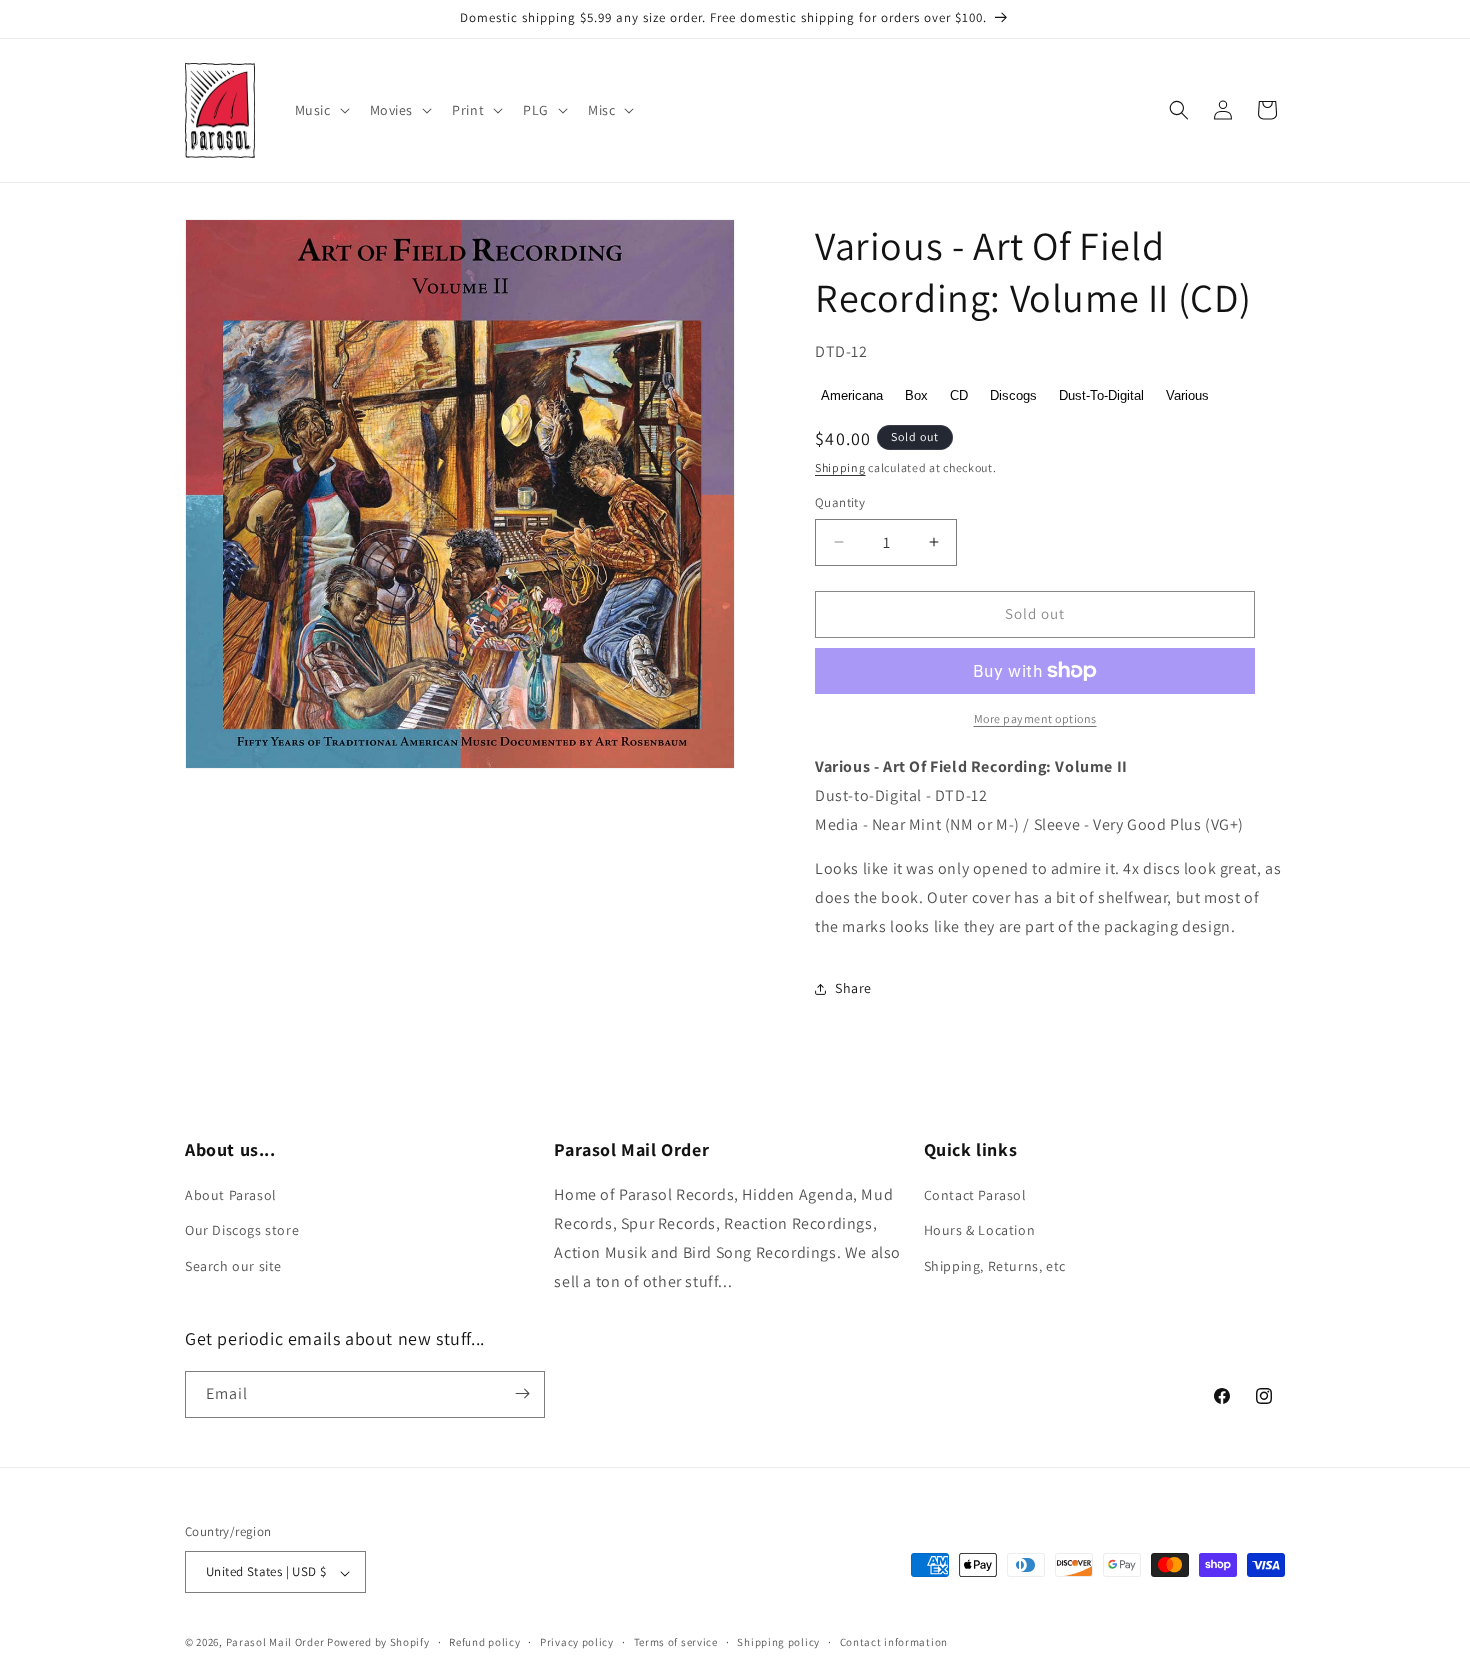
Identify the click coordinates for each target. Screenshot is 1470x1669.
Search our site (233, 1266)
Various (1187, 395)
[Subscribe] (522, 1393)
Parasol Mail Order (275, 1643)
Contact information (894, 1642)
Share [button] (853, 988)
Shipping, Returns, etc (995, 1266)
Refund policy (484, 1642)
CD (959, 395)
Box (916, 395)
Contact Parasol (975, 1196)
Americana (852, 395)
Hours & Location (980, 1231)
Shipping (840, 467)
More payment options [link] (1035, 718)
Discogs (1013, 395)
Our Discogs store (242, 1231)
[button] (320, 110)
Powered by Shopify (378, 1643)
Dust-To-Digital (1101, 395)
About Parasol (231, 1196)
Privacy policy (577, 1642)
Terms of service (676, 1642)
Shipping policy (778, 1642)
